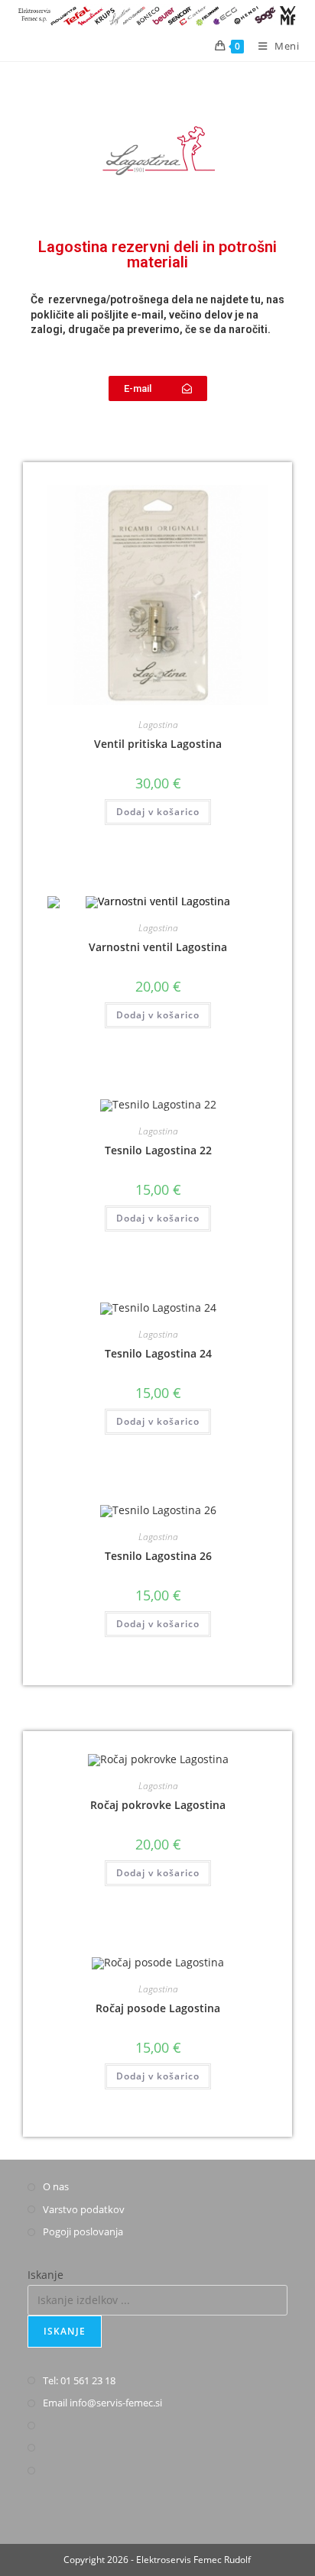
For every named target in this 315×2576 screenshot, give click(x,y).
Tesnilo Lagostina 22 (158, 1150)
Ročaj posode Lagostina (158, 2008)
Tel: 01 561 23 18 (79, 2380)
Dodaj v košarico (158, 812)
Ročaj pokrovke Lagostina (158, 1805)
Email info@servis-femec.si (102, 2403)
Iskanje (45, 2275)
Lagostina (158, 725)
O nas (56, 2186)
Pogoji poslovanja (83, 2231)
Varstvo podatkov (84, 2209)
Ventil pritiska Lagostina (158, 744)
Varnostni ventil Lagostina (158, 947)
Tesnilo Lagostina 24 (158, 1353)
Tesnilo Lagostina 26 (158, 1556)
